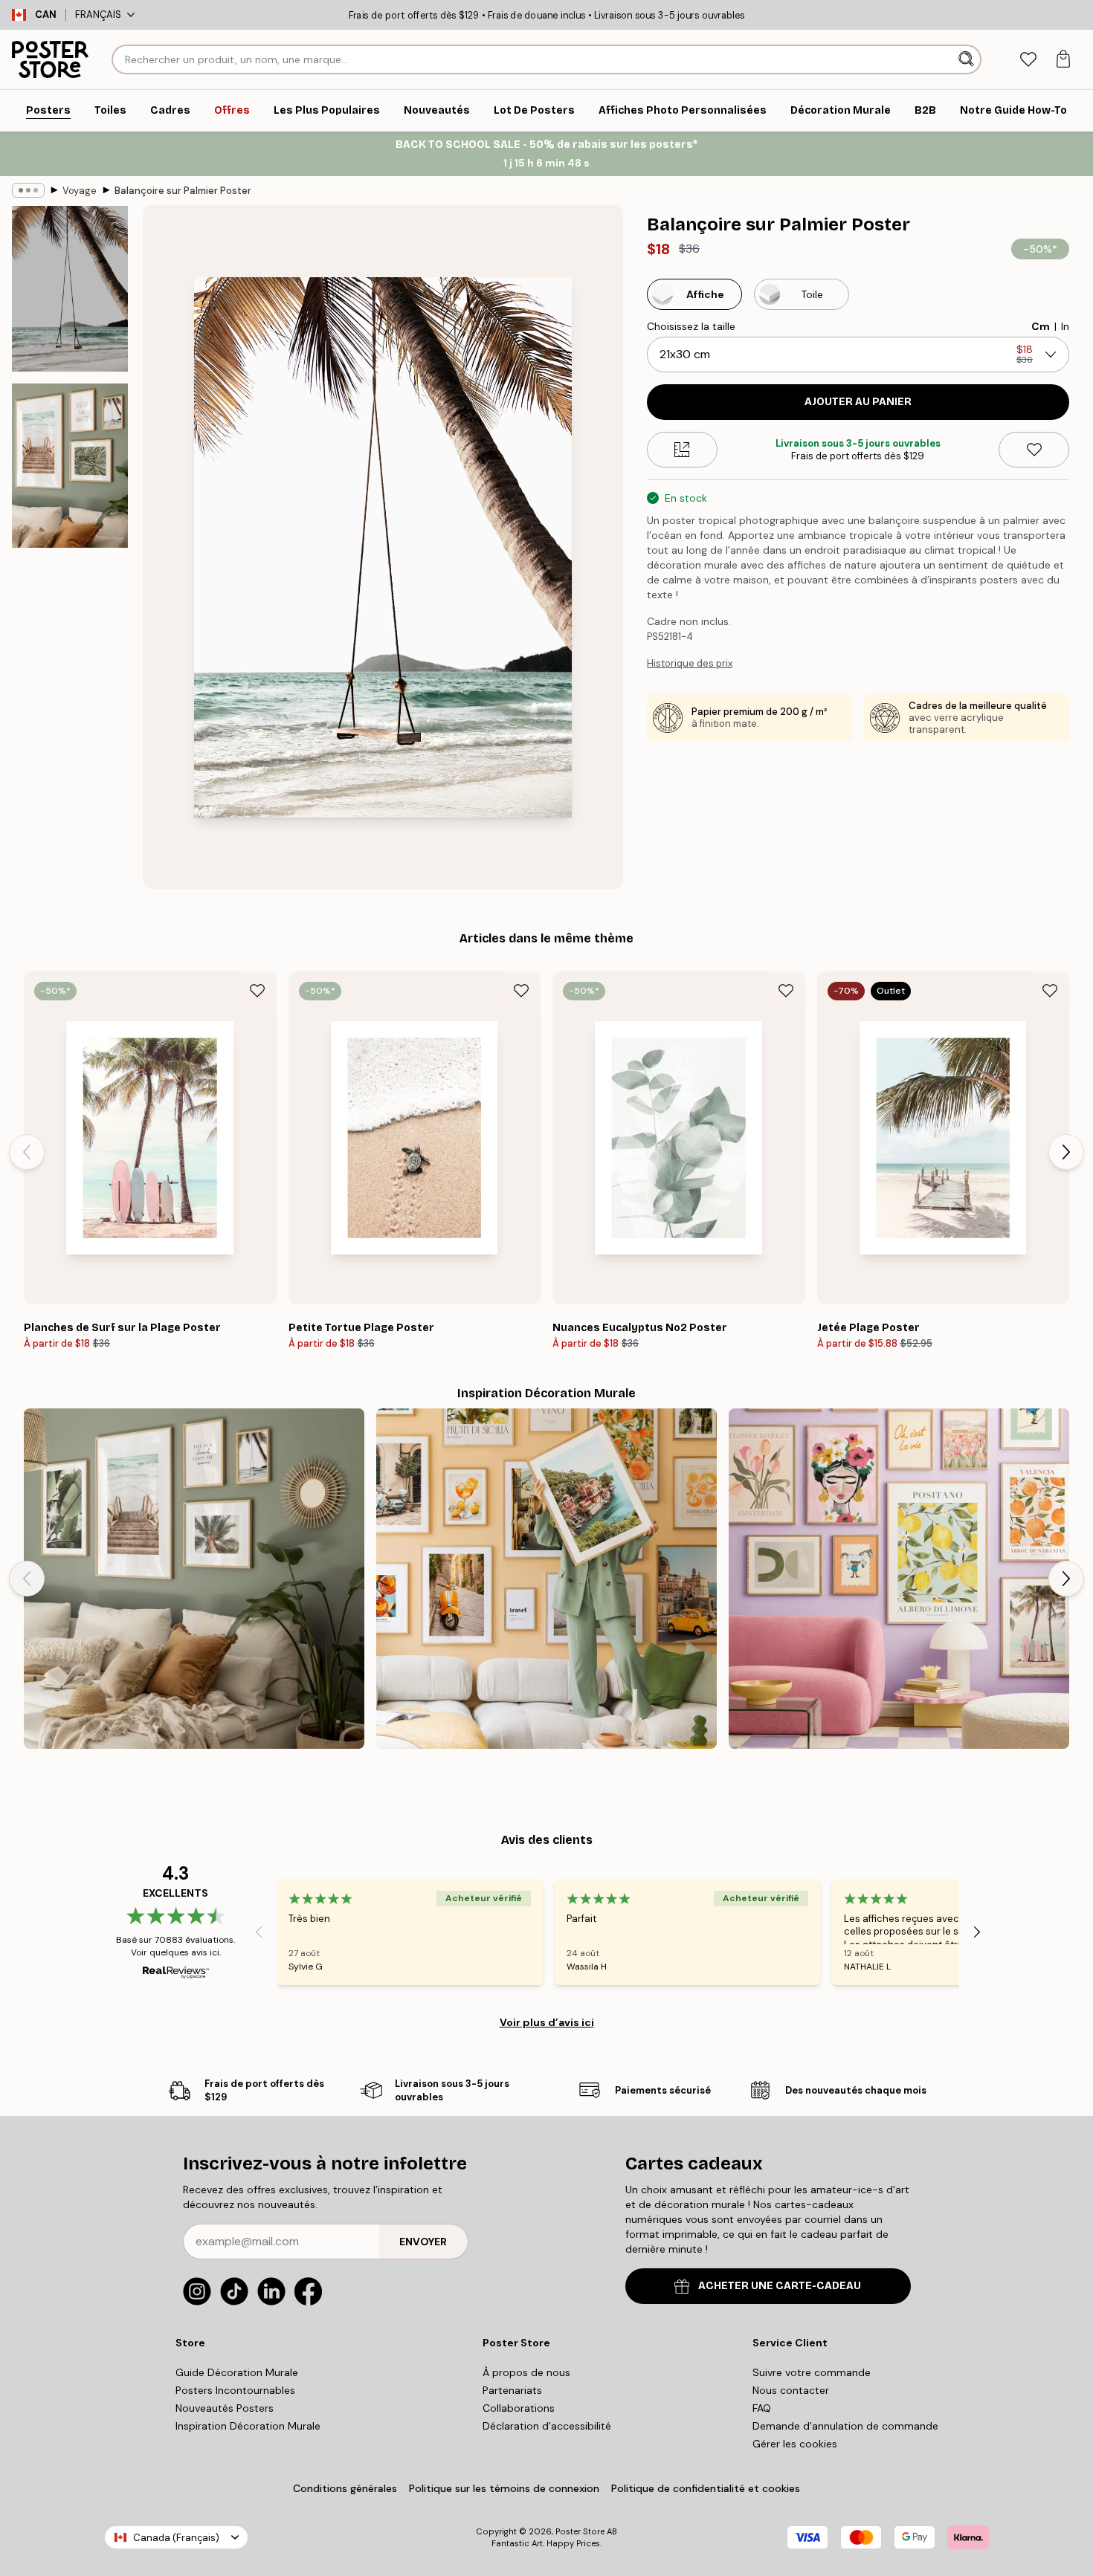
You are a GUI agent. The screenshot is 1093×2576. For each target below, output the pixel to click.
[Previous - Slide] (27, 1152)
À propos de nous (526, 2372)
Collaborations (519, 2408)
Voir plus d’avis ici (547, 2022)
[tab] (1028, 60)
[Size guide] (682, 450)
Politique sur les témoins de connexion (504, 2488)
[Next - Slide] (1066, 1152)
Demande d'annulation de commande (845, 2426)
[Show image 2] (70, 466)
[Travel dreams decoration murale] (546, 1579)
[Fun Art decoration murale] (899, 1579)
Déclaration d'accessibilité (547, 2426)
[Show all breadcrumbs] (28, 190)
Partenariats (512, 2390)
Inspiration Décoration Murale (248, 2426)
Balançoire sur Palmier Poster (183, 191)
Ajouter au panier (858, 402)
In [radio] (1065, 326)
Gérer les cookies (795, 2444)
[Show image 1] (70, 289)
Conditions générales (345, 2488)
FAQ (762, 2408)
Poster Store (580, 2531)
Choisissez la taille (691, 326)
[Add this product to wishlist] (1034, 450)
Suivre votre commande (812, 2372)
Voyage (80, 191)
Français (98, 14)
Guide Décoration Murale (237, 2372)
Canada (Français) (176, 2538)
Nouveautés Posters (225, 2408)
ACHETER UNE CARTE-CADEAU (780, 2286)
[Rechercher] (968, 59)
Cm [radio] (1041, 326)
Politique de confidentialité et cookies (706, 2488)
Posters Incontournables (235, 2390)
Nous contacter (791, 2390)
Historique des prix (690, 663)
